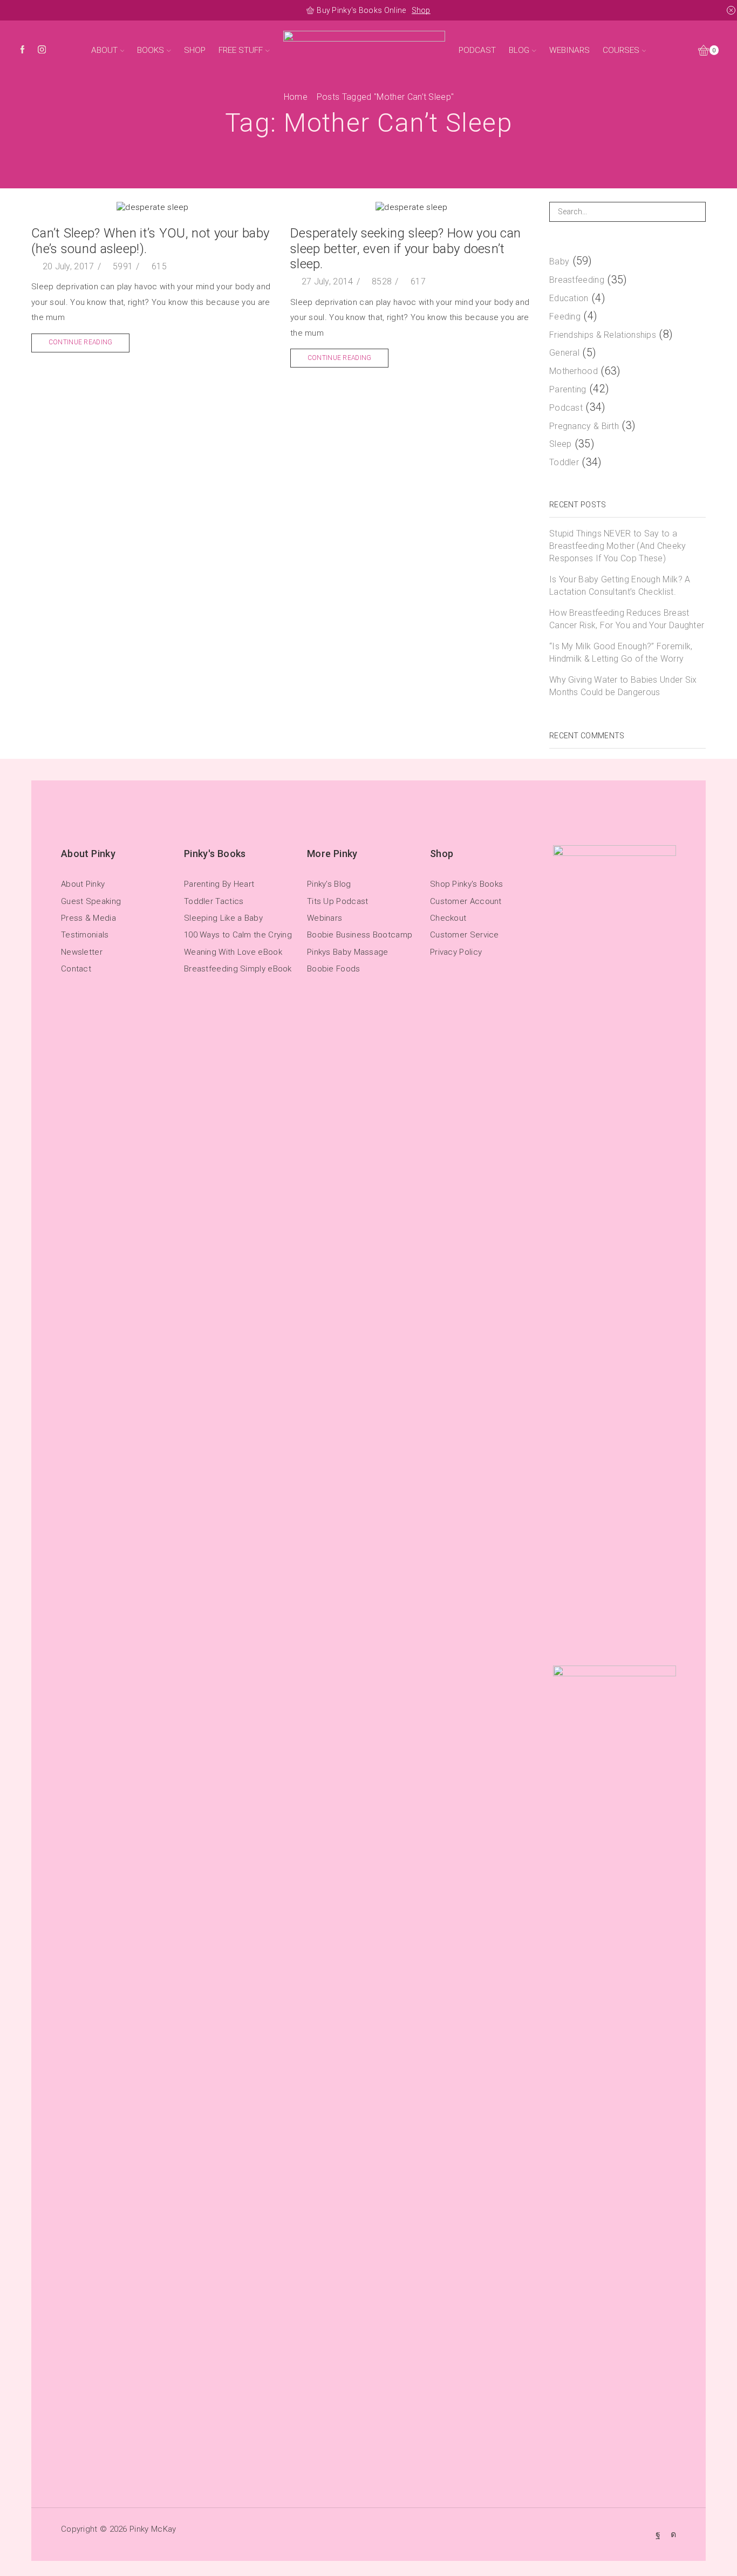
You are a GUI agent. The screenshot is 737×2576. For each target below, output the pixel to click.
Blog (519, 50)
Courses (621, 50)
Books (151, 50)
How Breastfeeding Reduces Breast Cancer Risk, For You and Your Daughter (627, 619)
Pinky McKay (153, 2529)
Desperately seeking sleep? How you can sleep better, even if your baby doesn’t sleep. (405, 249)
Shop (421, 10)
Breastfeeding (577, 280)
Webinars (569, 50)
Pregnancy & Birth (584, 426)
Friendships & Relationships (603, 335)
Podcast (477, 50)
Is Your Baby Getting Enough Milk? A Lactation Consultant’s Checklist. (620, 586)
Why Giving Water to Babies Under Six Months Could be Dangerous (623, 686)
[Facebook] (22, 50)
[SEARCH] (696, 212)
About (104, 50)
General (564, 353)
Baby (559, 261)
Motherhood (574, 371)
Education (569, 298)
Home (296, 97)
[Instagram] (42, 50)
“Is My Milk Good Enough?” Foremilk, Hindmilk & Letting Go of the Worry (621, 653)
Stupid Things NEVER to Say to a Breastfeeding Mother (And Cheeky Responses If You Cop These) (618, 546)
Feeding (565, 317)
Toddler (564, 462)
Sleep (561, 444)
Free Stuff (241, 50)
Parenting (568, 389)
